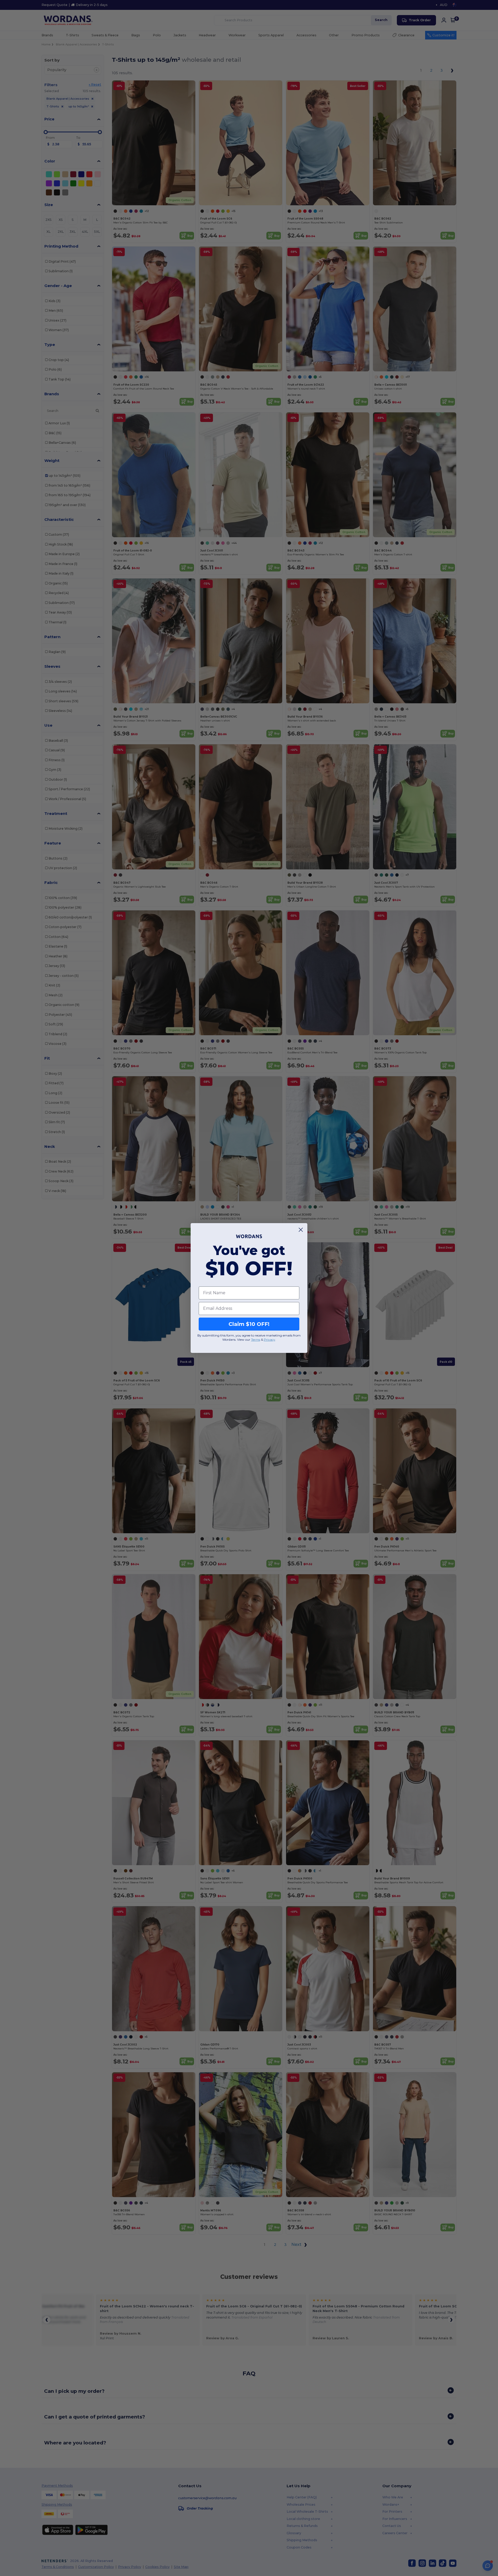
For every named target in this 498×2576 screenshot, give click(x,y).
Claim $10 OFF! (249, 1324)
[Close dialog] (301, 1230)
